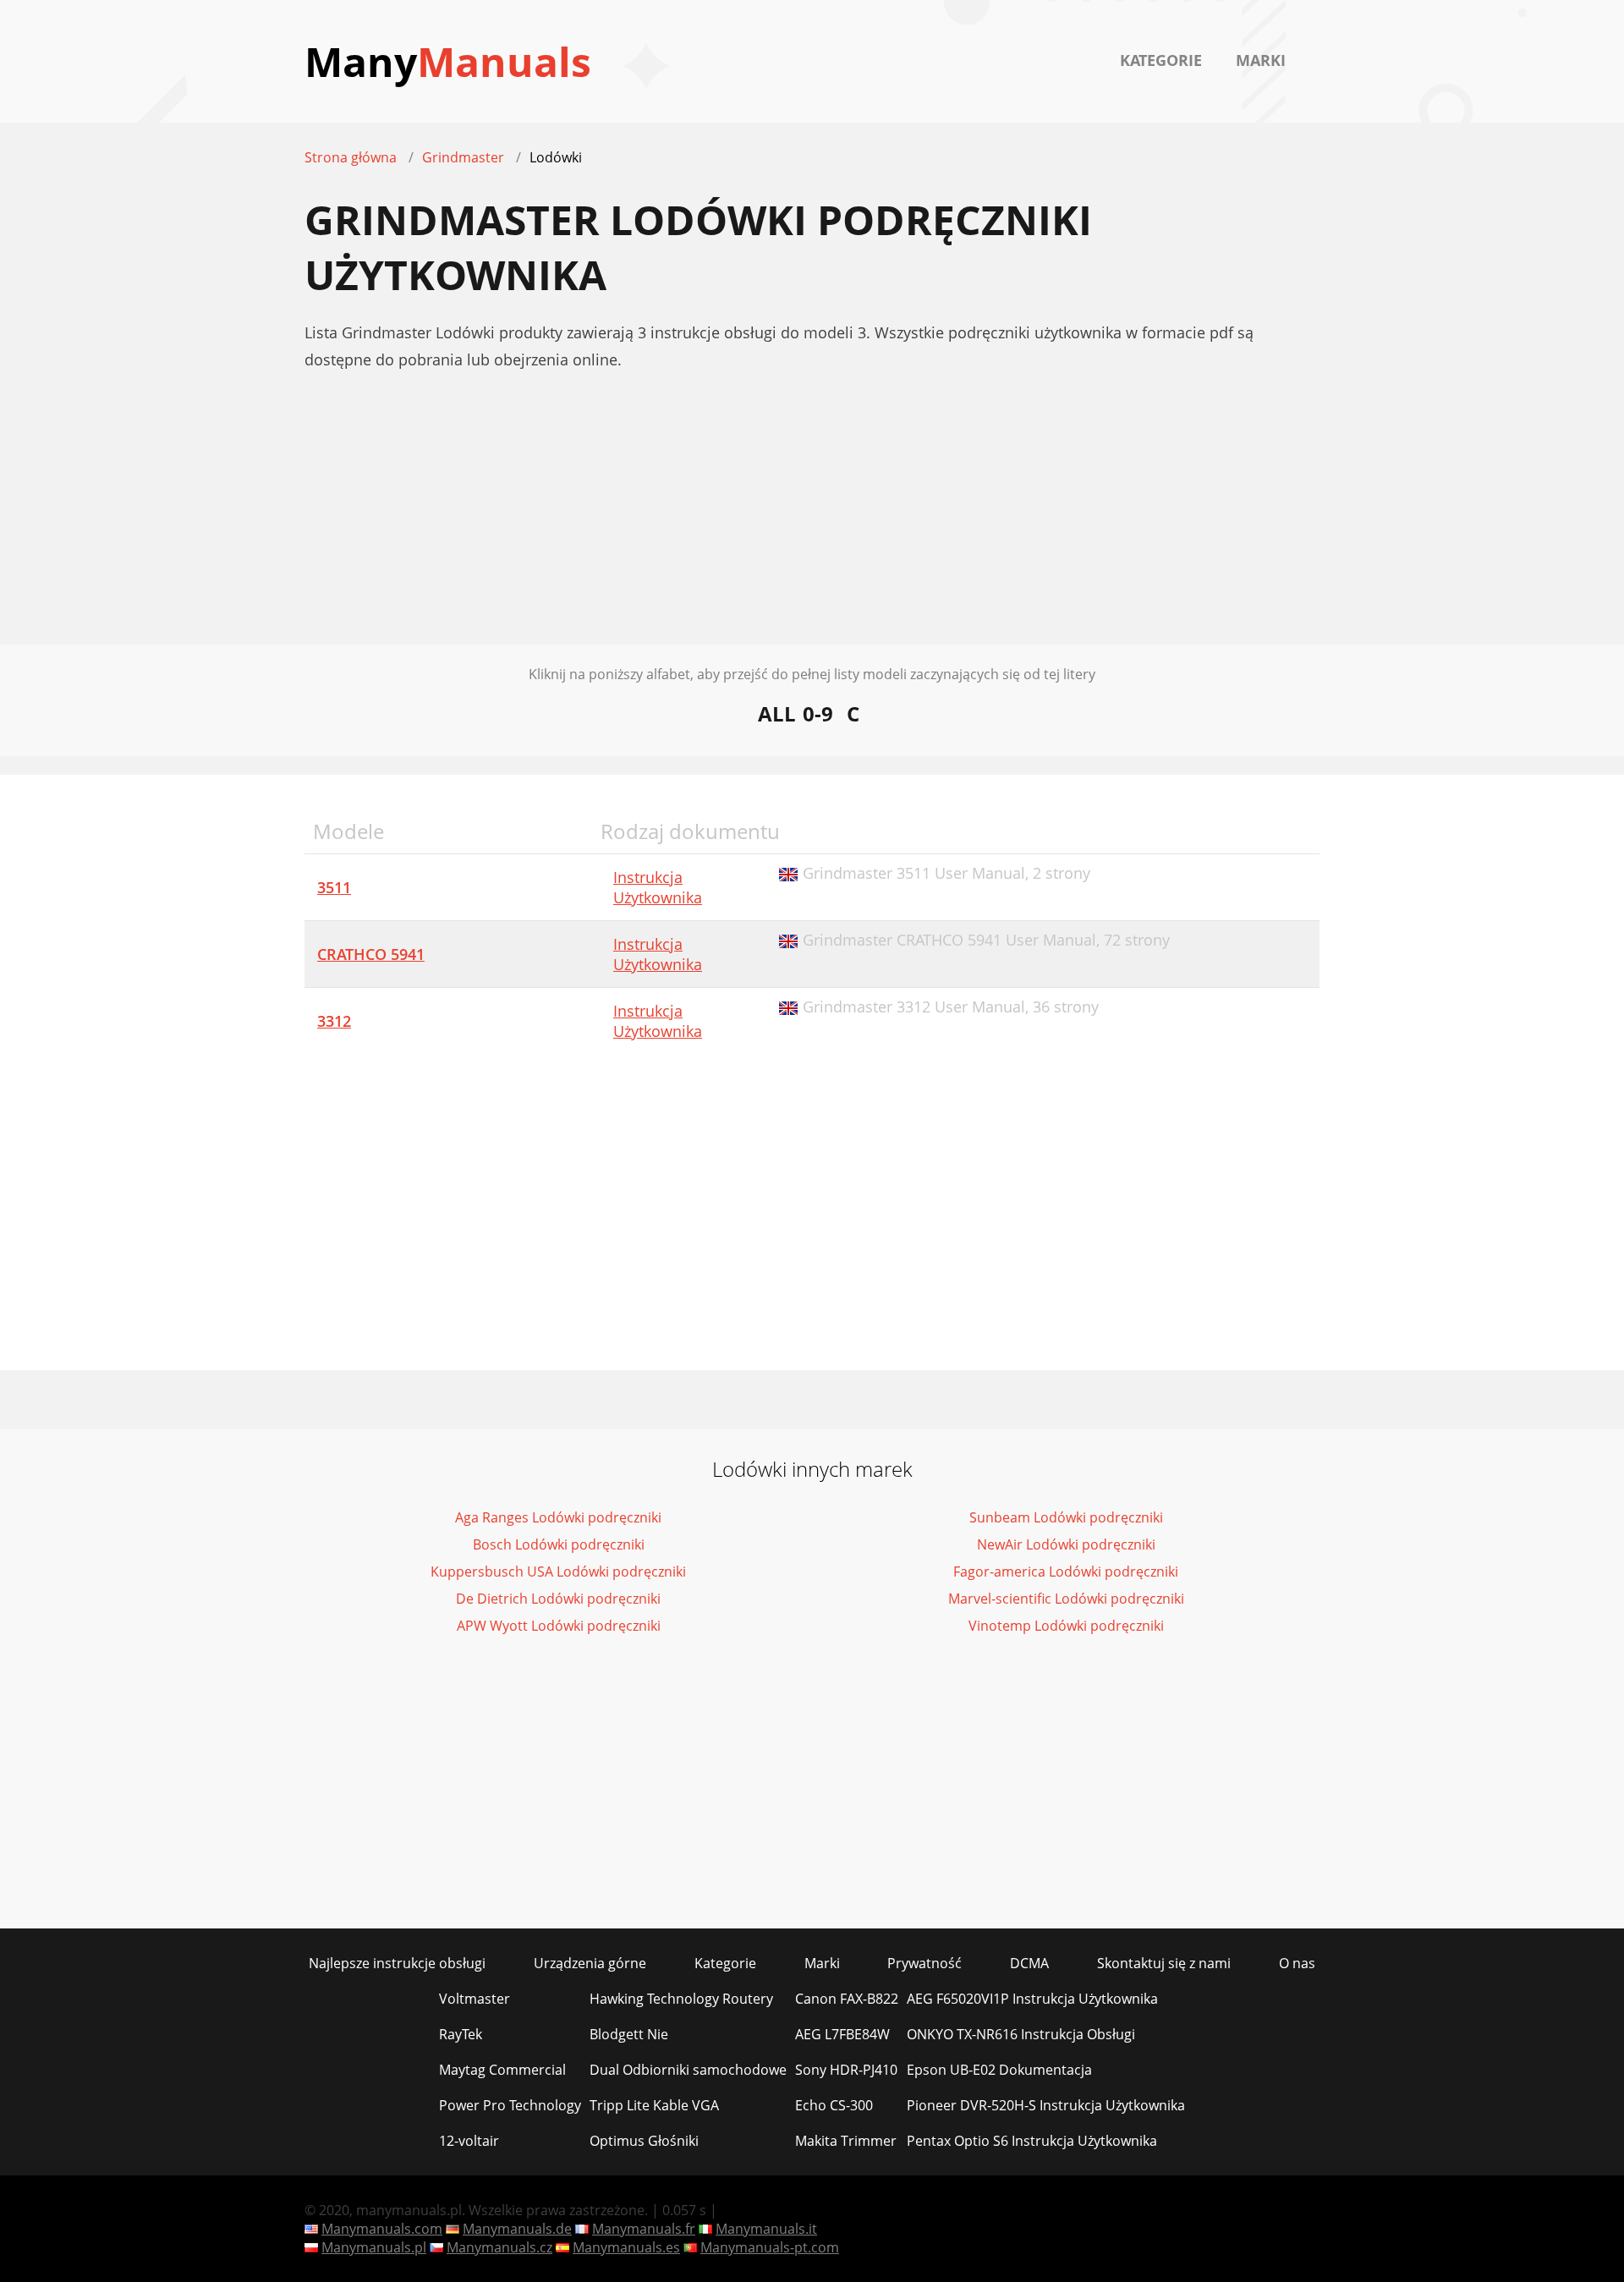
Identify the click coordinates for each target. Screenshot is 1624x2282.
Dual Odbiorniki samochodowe (688, 2070)
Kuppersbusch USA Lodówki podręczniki (558, 1572)
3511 (334, 887)
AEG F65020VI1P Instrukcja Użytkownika (1032, 1999)
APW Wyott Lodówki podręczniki (559, 1626)
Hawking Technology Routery (681, 1999)
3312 (334, 1021)
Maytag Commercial (502, 2070)
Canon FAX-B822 (847, 1999)
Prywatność (924, 1963)
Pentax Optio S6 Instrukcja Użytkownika (1032, 2141)
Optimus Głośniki (644, 2141)
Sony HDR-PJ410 (846, 2070)
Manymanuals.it (766, 2229)
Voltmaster (475, 1999)
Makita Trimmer (846, 2141)
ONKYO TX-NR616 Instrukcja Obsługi (1021, 2034)
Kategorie (1161, 60)
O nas (1297, 1963)
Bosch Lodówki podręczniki (559, 1544)
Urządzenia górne (590, 1963)
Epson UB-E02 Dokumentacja (999, 2070)
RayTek (461, 2034)
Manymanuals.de (517, 2229)
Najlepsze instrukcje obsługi (397, 1963)
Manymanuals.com (382, 2229)
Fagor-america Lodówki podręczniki (1066, 1572)
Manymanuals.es (626, 2247)
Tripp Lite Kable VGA (654, 2105)
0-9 (818, 714)
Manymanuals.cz (499, 2247)
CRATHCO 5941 (371, 954)
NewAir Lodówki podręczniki (1066, 1544)
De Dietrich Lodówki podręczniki (558, 1599)
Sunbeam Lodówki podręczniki (1066, 1517)
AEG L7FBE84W (842, 2034)
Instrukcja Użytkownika (658, 887)
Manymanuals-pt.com (770, 2247)
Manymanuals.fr (644, 2229)
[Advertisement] (812, 526)
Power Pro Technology (510, 2105)
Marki (1261, 60)
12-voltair (469, 2141)
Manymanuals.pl (374, 2247)
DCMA (1029, 1963)
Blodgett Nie (629, 2034)
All (777, 714)
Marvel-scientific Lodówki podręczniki (1066, 1599)
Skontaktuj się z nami (1164, 1963)
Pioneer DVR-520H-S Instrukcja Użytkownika (1046, 2105)
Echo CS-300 (834, 2105)
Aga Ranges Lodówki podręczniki (558, 1517)
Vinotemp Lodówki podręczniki (1066, 1626)
